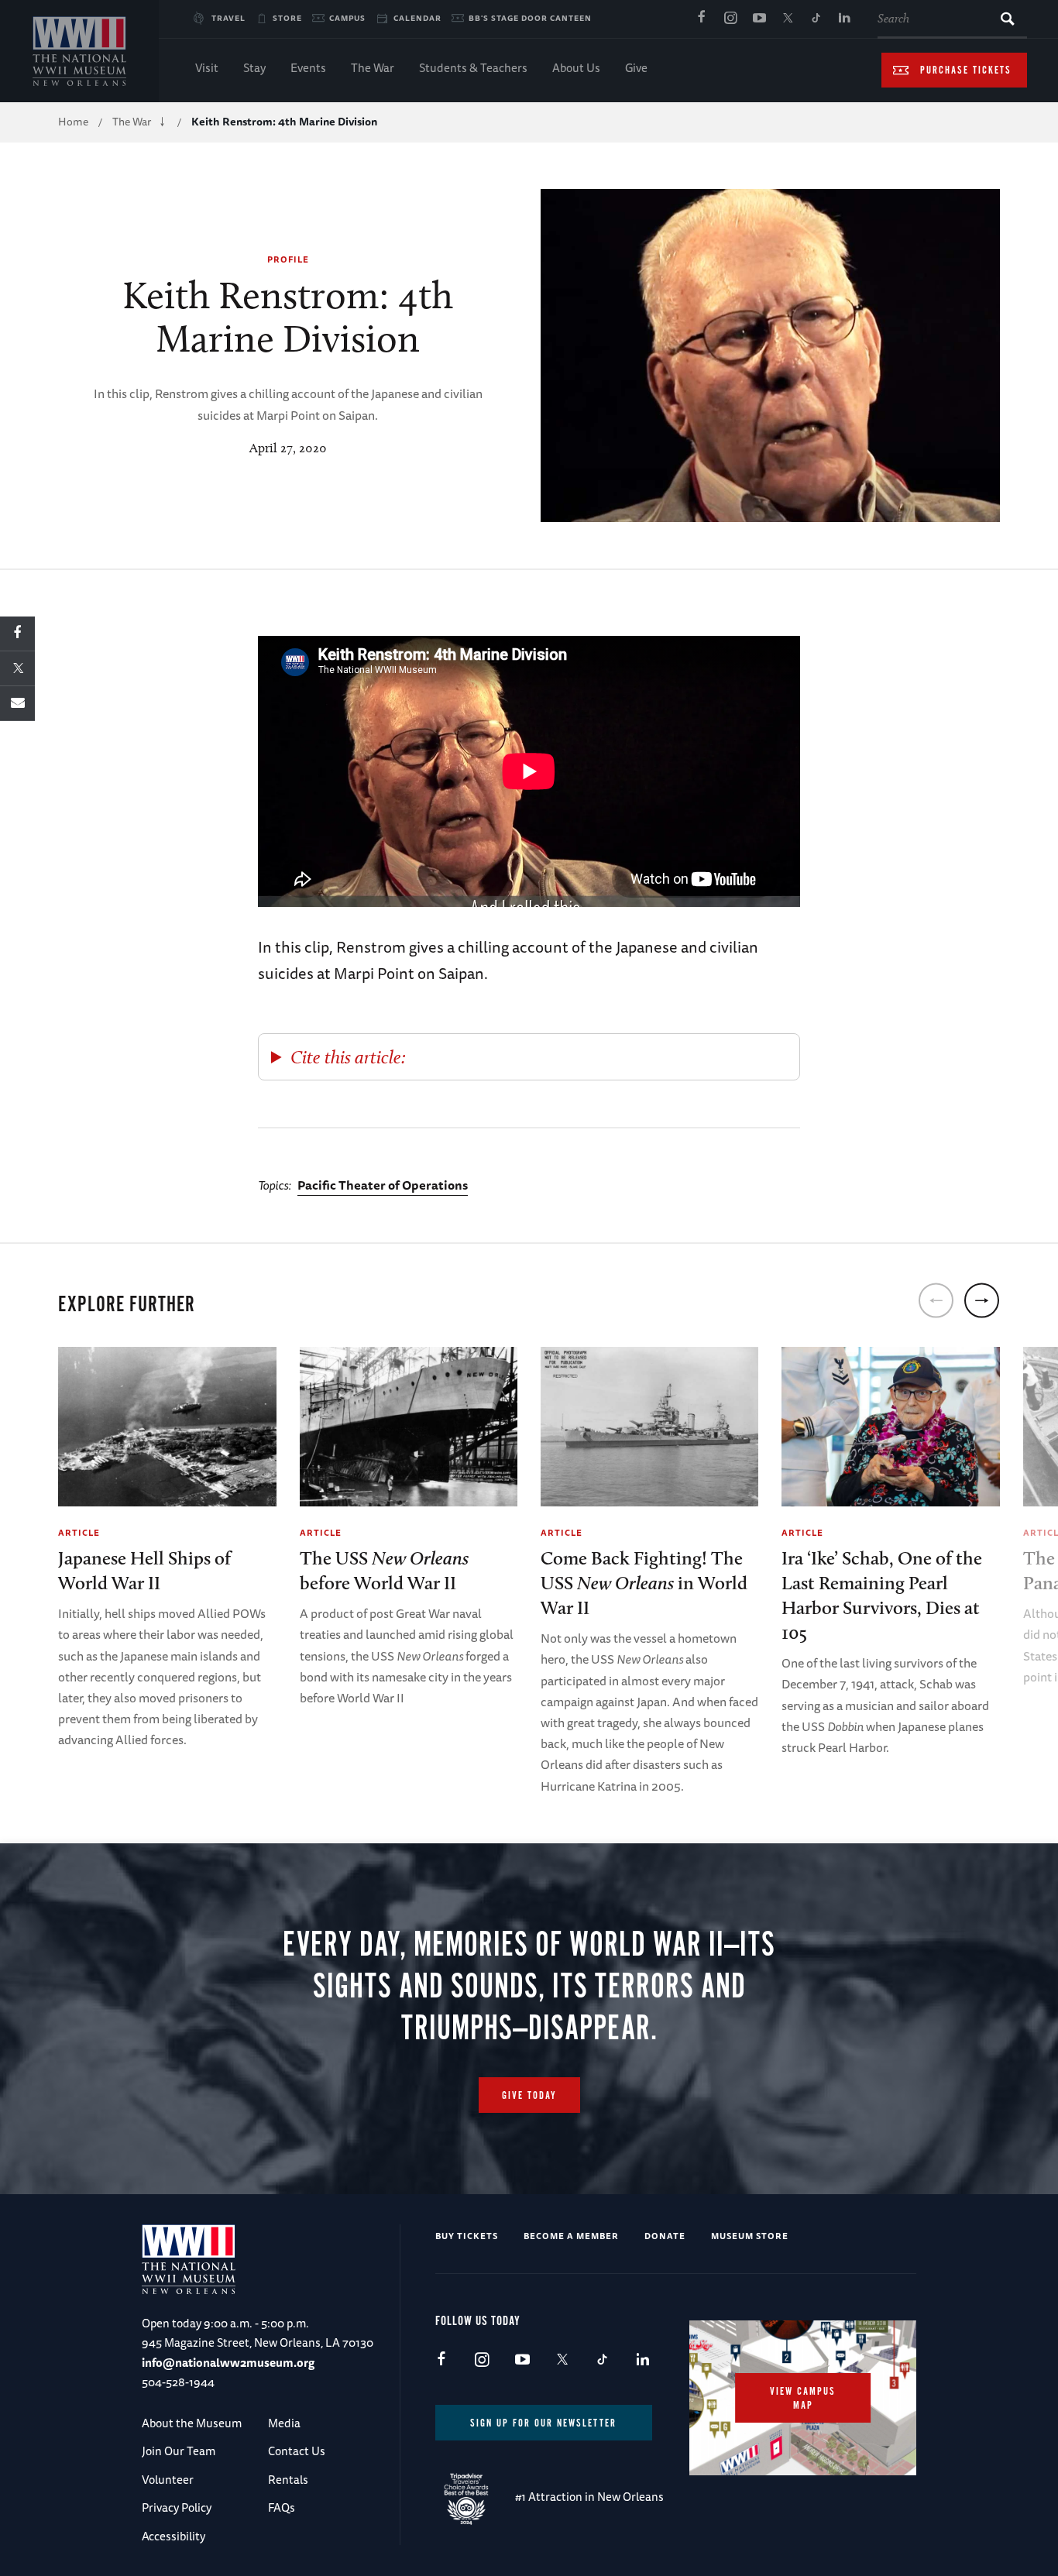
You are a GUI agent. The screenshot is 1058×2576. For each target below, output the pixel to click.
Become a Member (571, 2236)
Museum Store (750, 2236)
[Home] (79, 51)
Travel (228, 18)
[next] (982, 1301)
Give (636, 68)
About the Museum (192, 2423)
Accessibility (173, 2536)
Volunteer (168, 2480)
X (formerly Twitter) (788, 19)
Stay (254, 68)
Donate (665, 2236)
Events (308, 68)
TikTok (816, 19)
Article (79, 1532)
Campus (347, 18)
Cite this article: (348, 1057)
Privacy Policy (177, 2507)
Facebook (702, 19)
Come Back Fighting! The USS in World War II (644, 1583)
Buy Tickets (467, 2236)
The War (373, 68)
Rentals (288, 2480)
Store (287, 18)
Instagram (730, 19)
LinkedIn (845, 19)
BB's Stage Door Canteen (530, 18)
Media (284, 2423)
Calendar (417, 18)
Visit (207, 68)
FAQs (282, 2507)
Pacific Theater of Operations (383, 1185)
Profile (288, 259)
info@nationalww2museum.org (228, 2363)
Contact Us (297, 2451)
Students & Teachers (473, 68)
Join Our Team (179, 2451)
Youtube (759, 19)
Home (73, 122)
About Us (576, 68)
